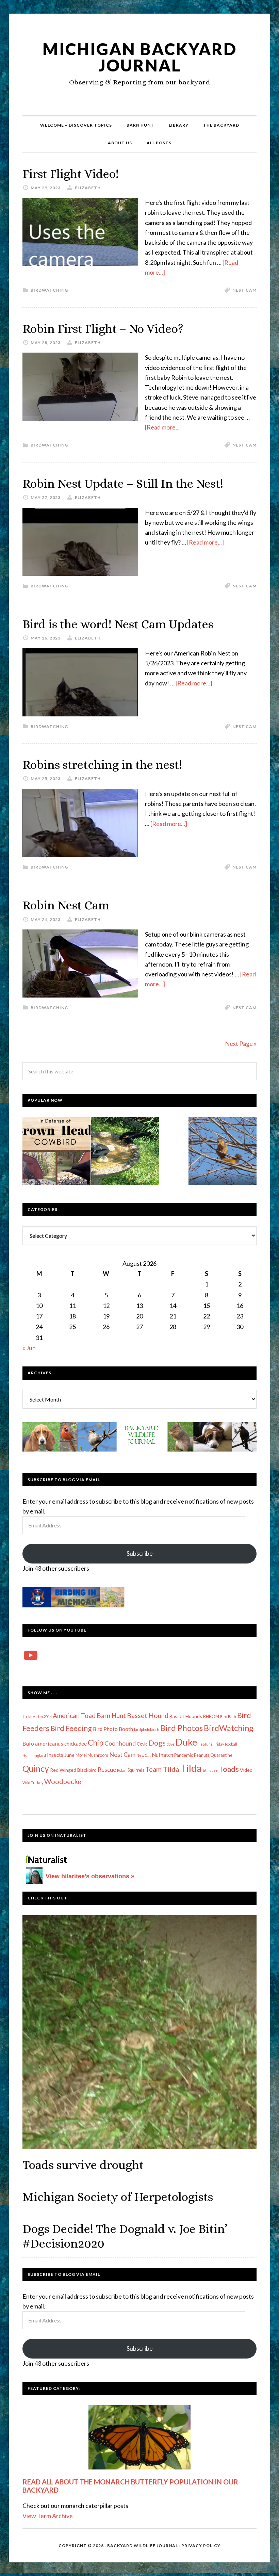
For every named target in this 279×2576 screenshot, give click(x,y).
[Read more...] (163, 427)
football (231, 1744)
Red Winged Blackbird (73, 1770)
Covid (142, 1744)
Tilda (191, 1768)
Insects (55, 1755)
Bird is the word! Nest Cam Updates (118, 624)
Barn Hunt (111, 1715)
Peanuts (202, 1755)
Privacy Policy (201, 2546)
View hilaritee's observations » (90, 1876)
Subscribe (140, 1553)
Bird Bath (228, 1716)
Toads (229, 1769)
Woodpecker (64, 1781)
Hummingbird (34, 1755)
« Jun (29, 1348)
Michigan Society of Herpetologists (118, 2197)
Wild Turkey (33, 1783)
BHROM (211, 1716)
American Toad (74, 1715)
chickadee (76, 1744)
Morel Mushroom (92, 1755)
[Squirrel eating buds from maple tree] (223, 1152)
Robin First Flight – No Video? (103, 329)
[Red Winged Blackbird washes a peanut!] (125, 1152)
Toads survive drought (83, 2165)
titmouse (210, 1770)
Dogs (157, 1743)
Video (246, 1770)
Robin (122, 1770)
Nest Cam (244, 290)
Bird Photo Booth (113, 1729)
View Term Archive (48, 2516)
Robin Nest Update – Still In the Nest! (123, 483)
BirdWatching (49, 290)
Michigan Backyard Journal (140, 57)
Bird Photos (182, 1728)
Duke (186, 1742)
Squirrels (136, 1770)
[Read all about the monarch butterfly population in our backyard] (139, 2437)
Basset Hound (148, 1715)
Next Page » (241, 1043)
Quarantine (221, 1755)
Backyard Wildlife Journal (143, 2546)
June (69, 1755)
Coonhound (120, 1743)
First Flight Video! (71, 174)
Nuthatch (162, 1755)
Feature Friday (211, 1744)
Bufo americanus (43, 1743)
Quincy (36, 1769)
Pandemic (184, 1755)
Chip (96, 1743)
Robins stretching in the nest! (102, 765)
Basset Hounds (186, 1716)
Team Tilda (162, 1769)
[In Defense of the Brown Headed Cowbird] (56, 1152)
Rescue (107, 1770)
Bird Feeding (71, 1728)
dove (171, 1744)
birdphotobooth (147, 1729)
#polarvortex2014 (37, 1716)
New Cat (144, 1755)
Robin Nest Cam (66, 905)
